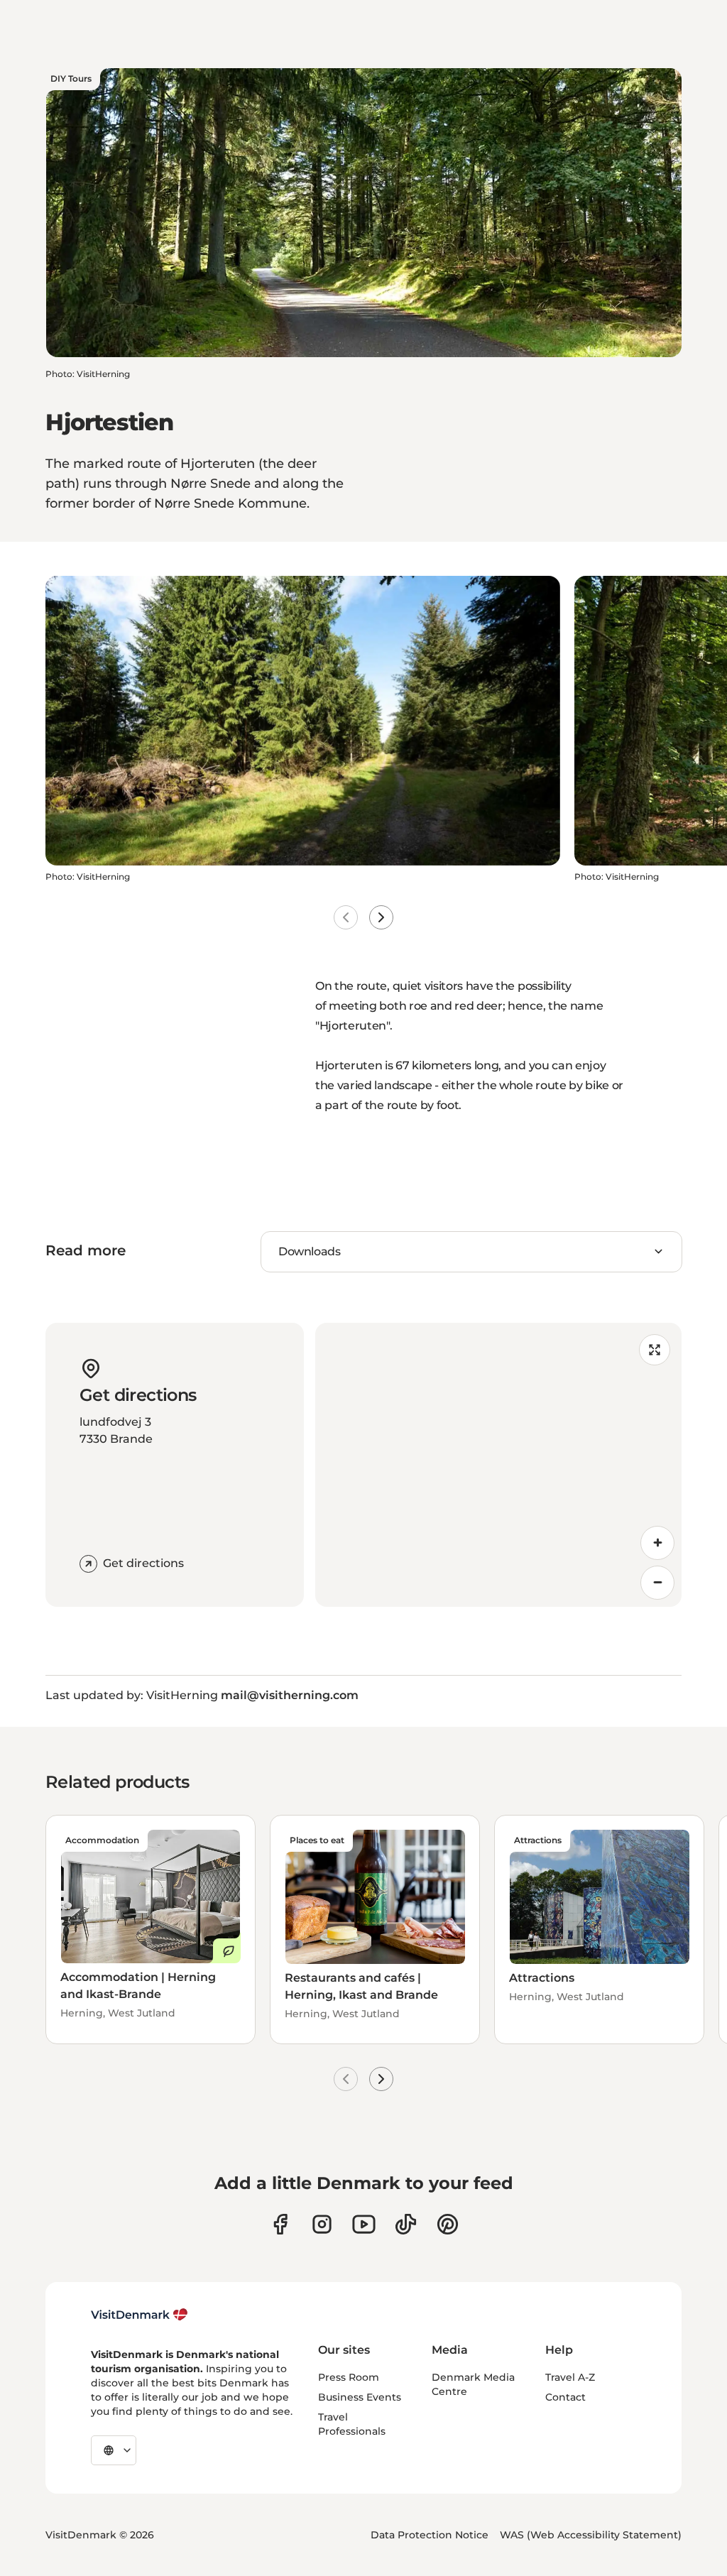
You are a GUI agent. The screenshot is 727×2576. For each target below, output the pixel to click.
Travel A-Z (570, 2377)
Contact (565, 2397)
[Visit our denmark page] (280, 2224)
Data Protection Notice (430, 2535)
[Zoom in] (657, 1543)
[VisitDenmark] (140, 2315)
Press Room (349, 2377)
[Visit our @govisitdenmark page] (406, 2224)
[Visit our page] (322, 2224)
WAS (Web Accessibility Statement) (591, 2535)
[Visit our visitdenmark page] (364, 2224)
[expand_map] (655, 1350)
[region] (498, 1465)
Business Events (360, 2397)
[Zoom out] (657, 1583)
